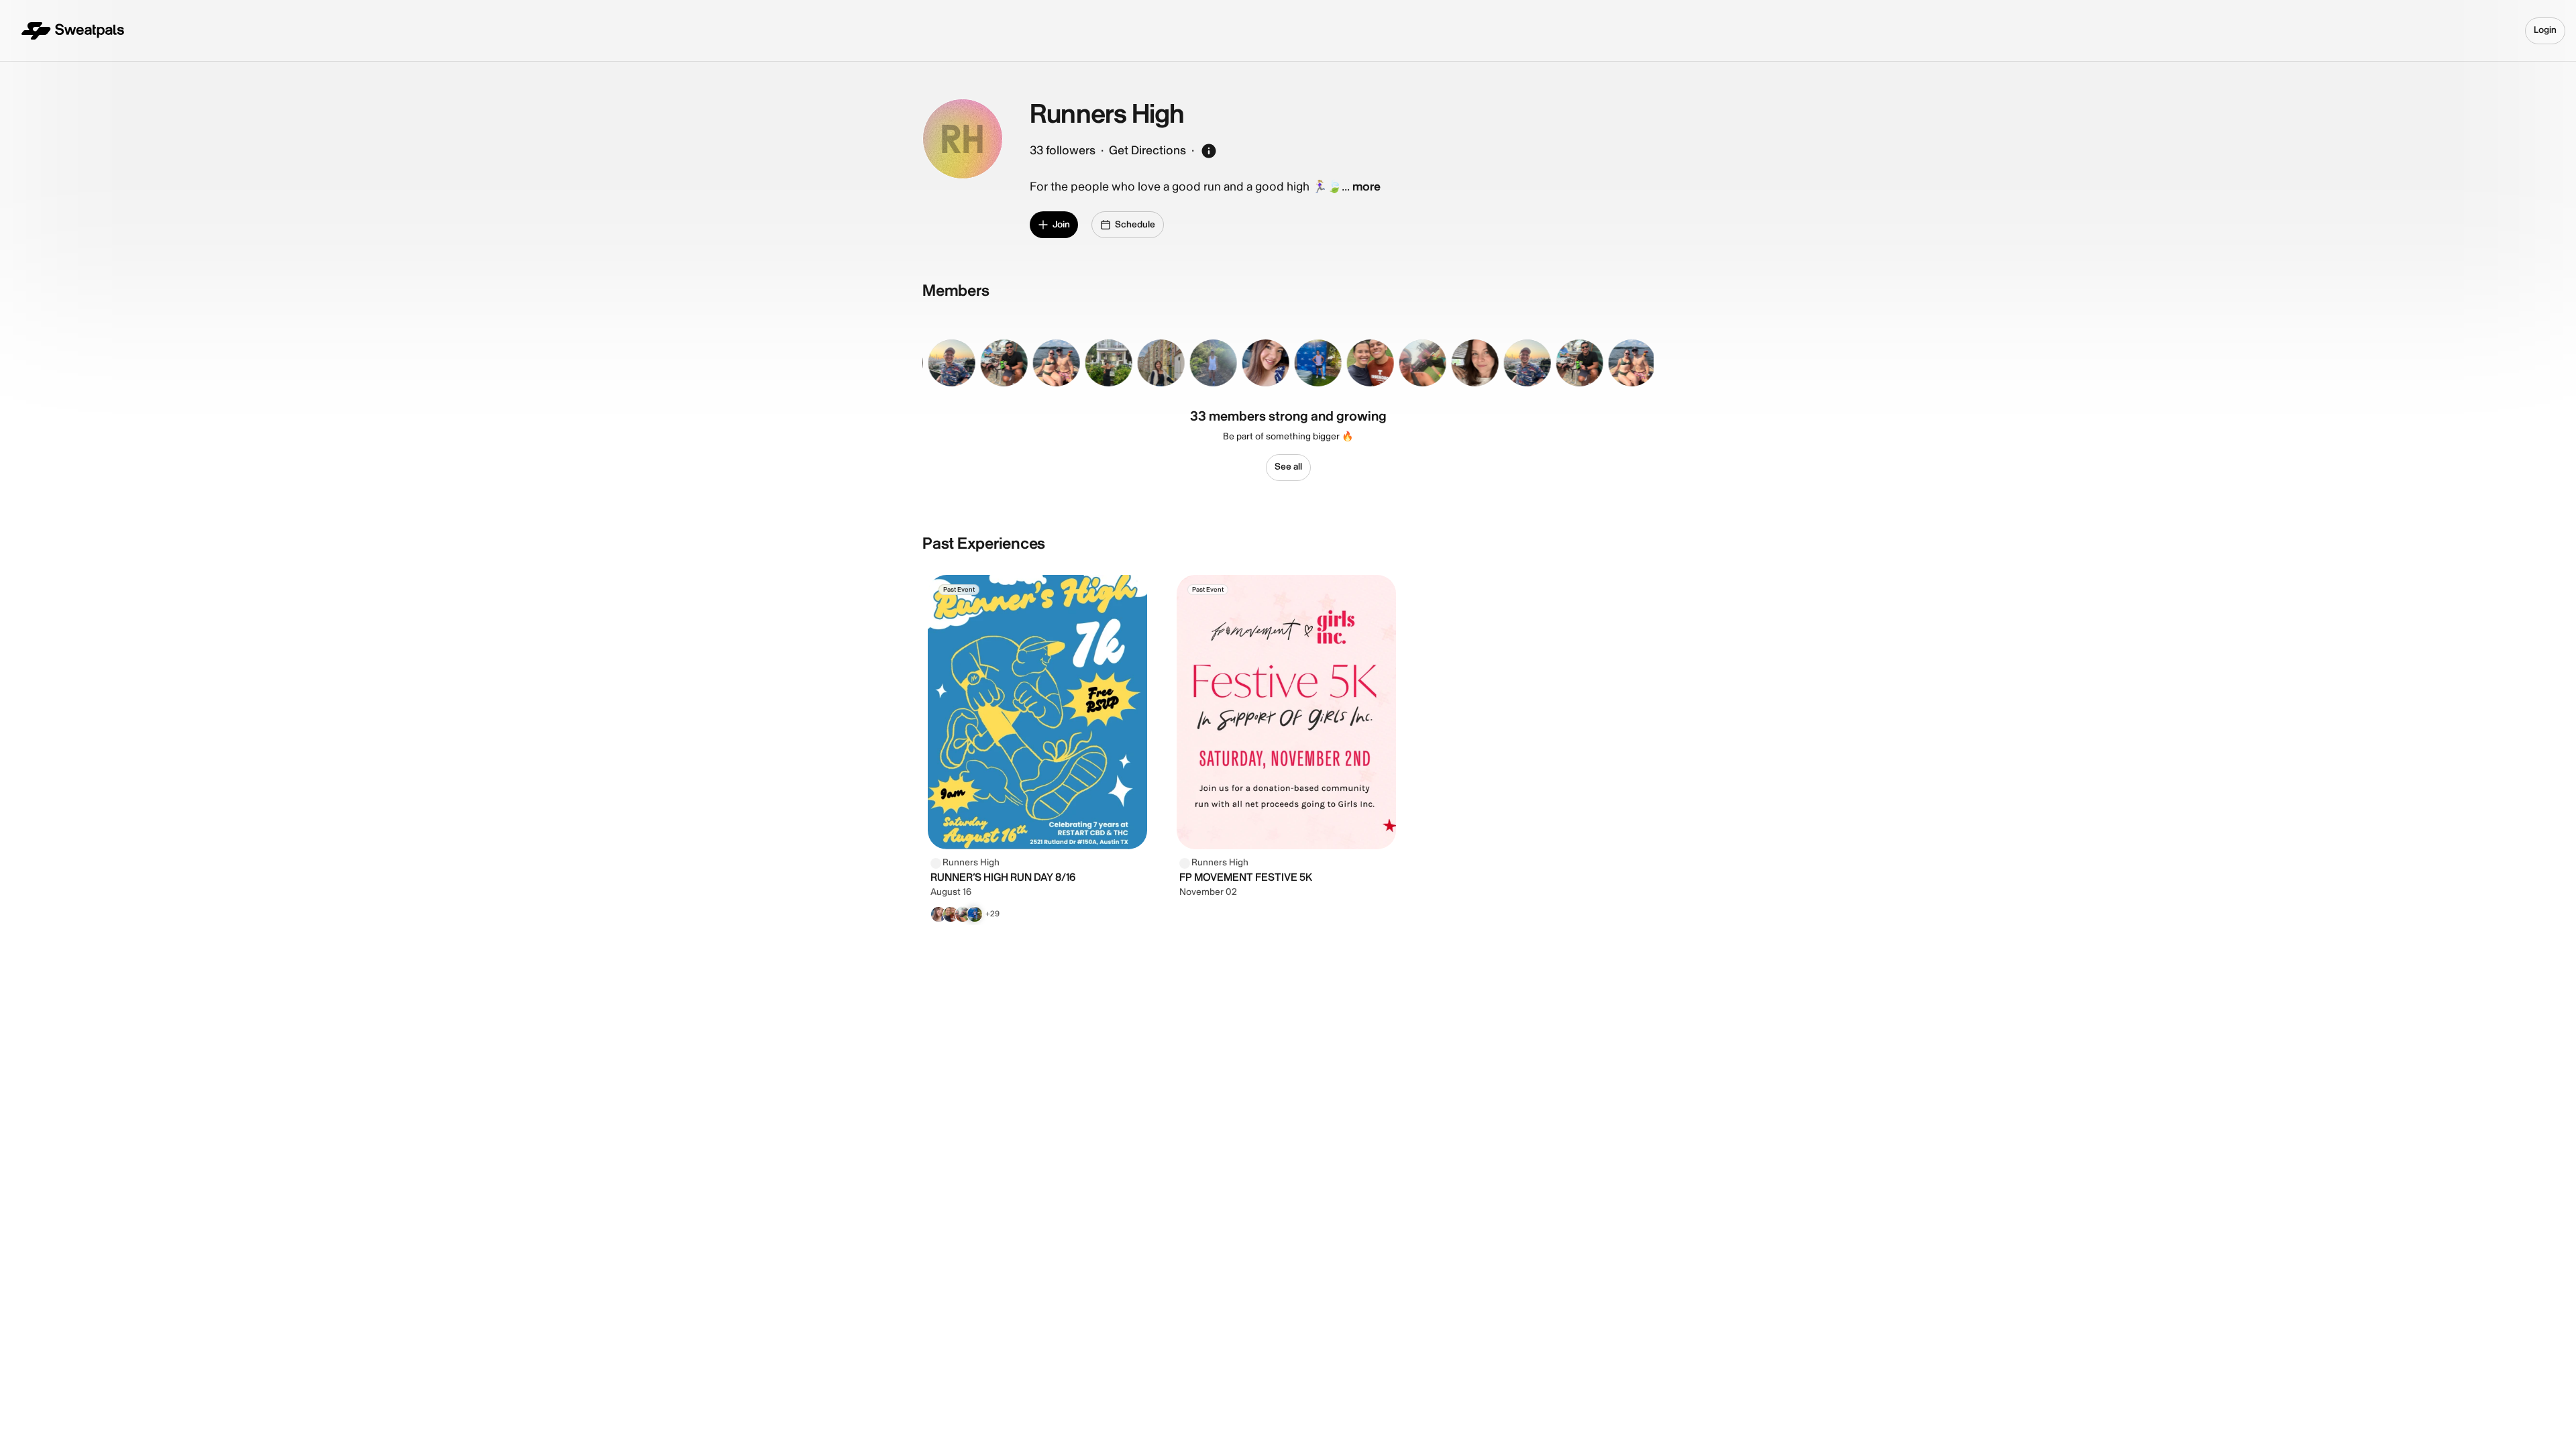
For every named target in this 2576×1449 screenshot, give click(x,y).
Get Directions (1147, 151)
